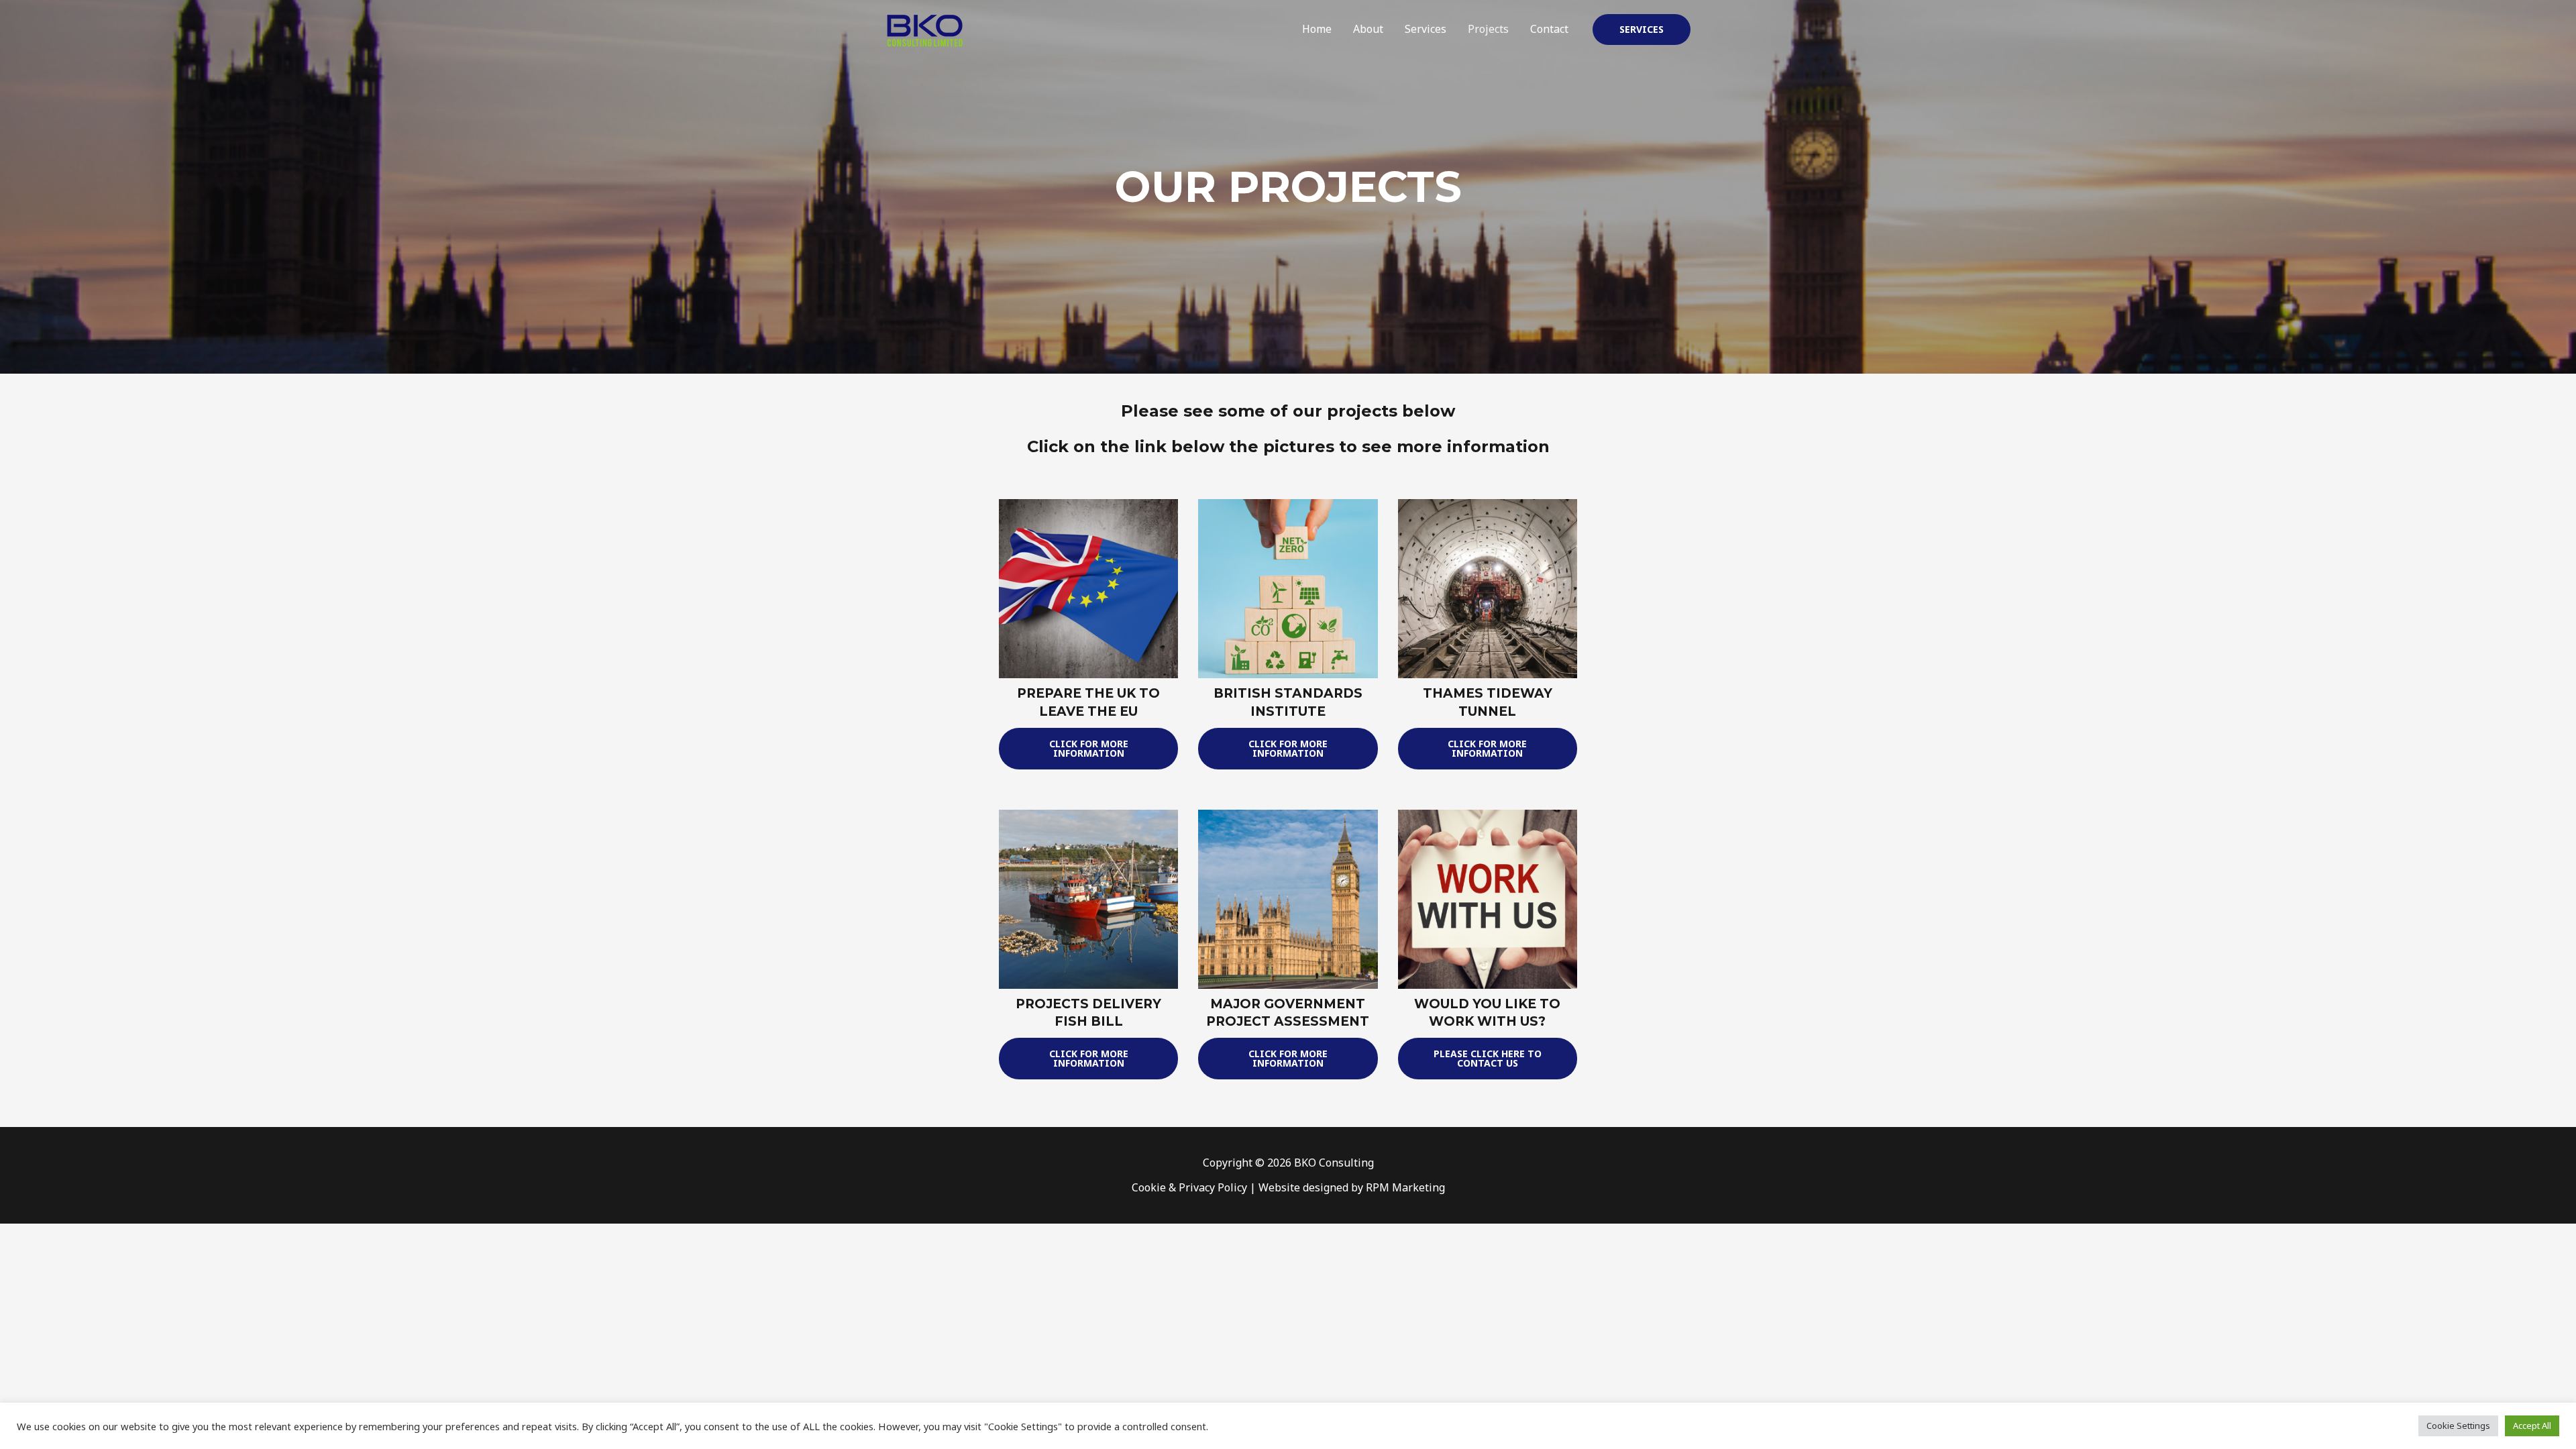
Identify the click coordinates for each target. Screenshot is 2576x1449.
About (1368, 29)
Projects (1488, 29)
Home (1317, 29)
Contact (1549, 29)
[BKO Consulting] (924, 28)
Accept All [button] (2532, 1426)
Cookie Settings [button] (2458, 1426)
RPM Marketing (1405, 1187)
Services (1426, 29)
